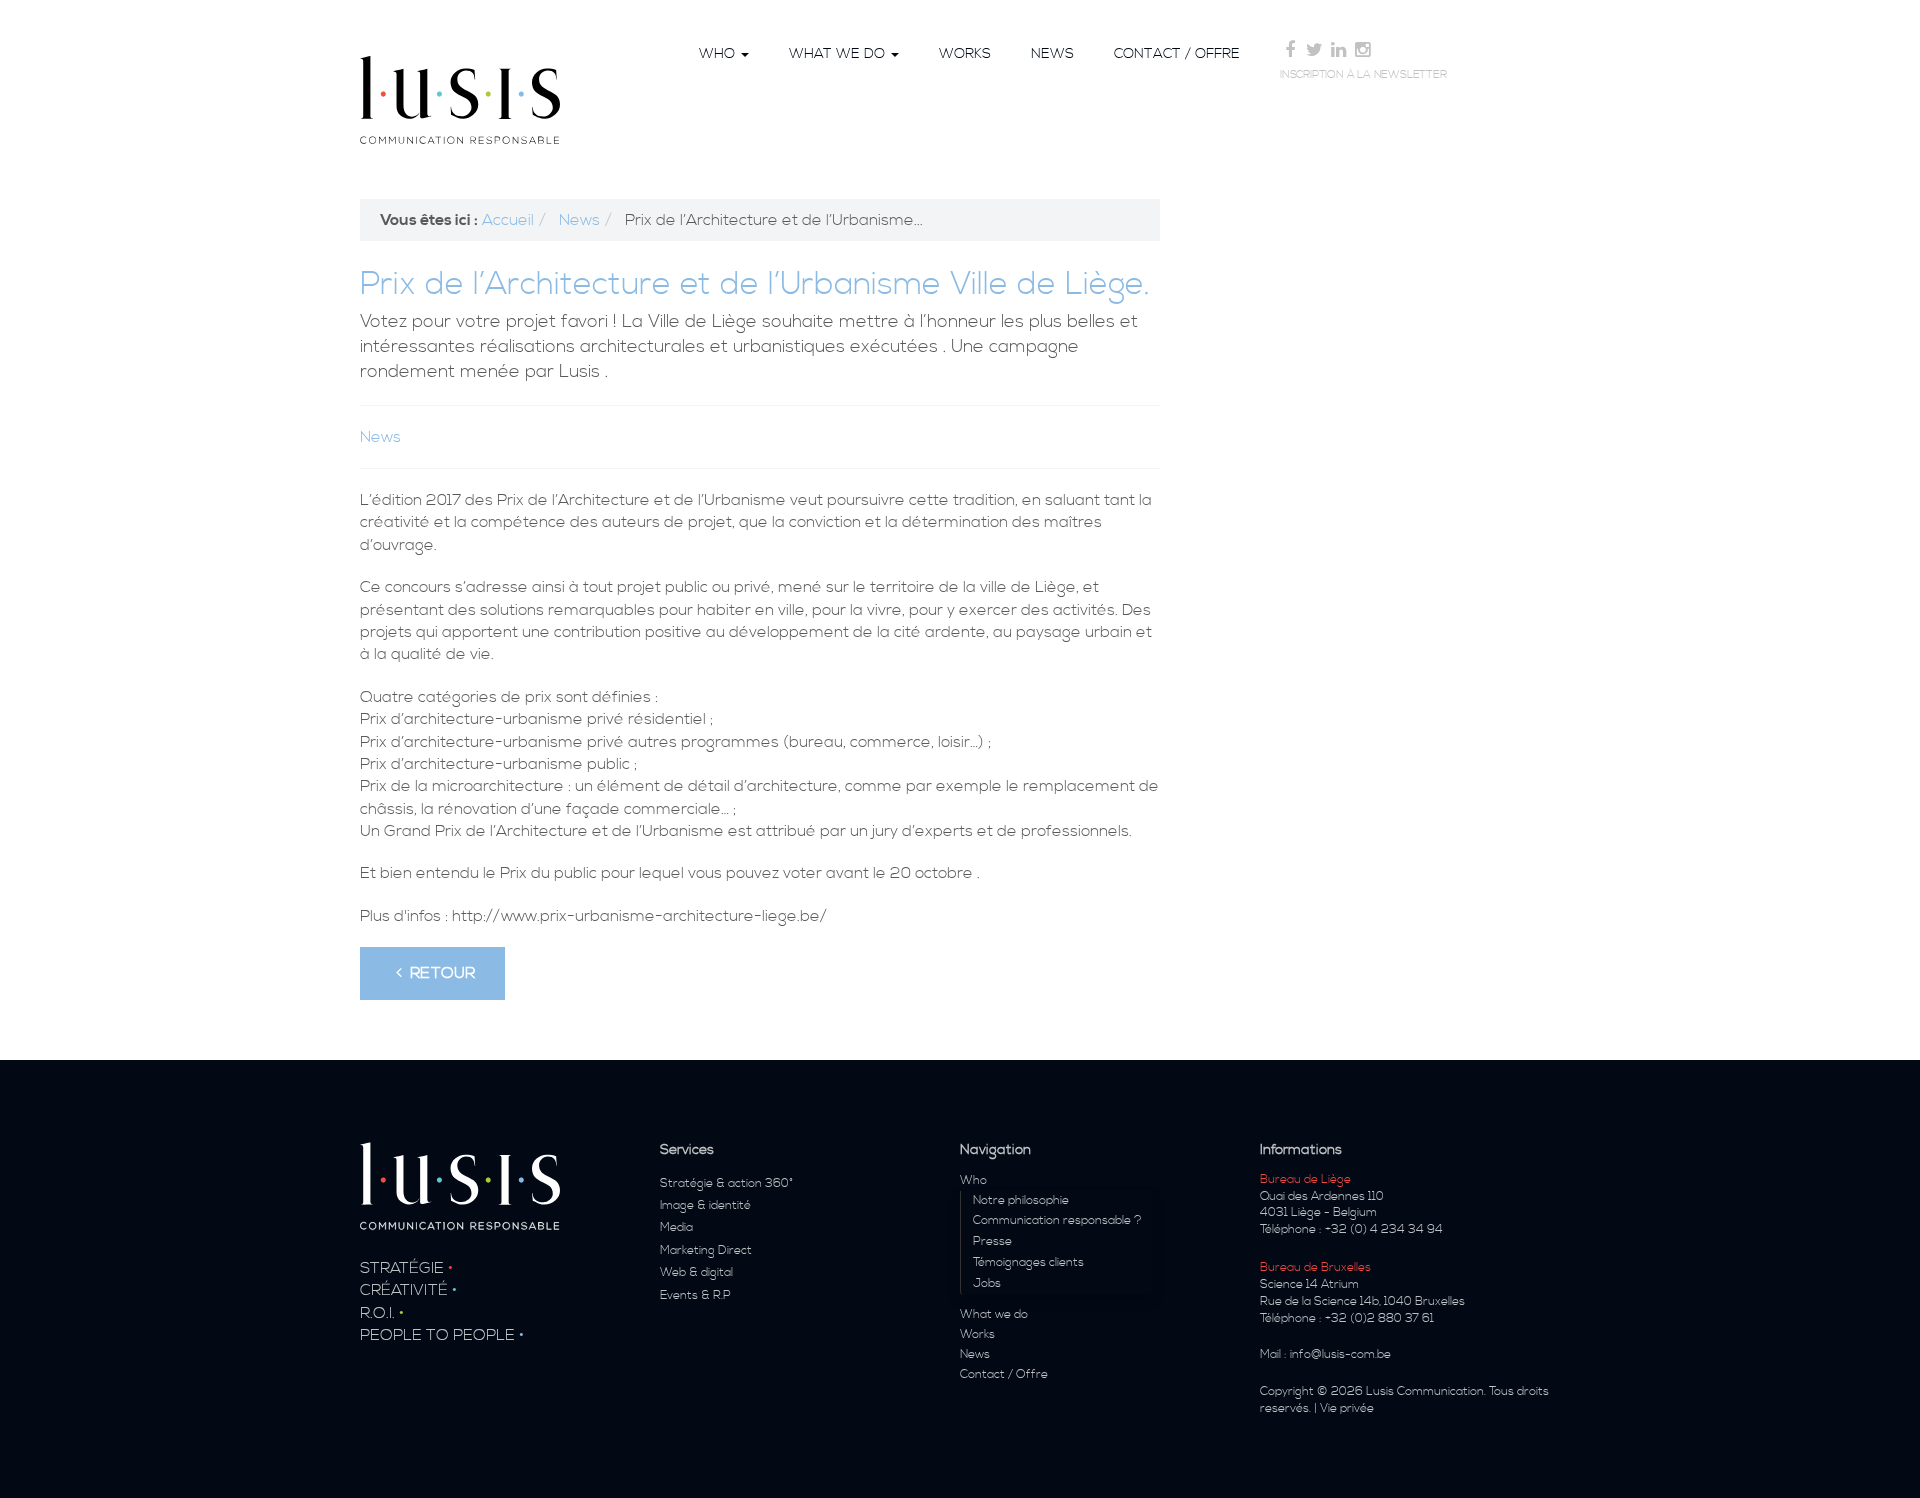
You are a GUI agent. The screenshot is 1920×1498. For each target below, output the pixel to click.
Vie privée (1347, 1408)
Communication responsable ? (1057, 1220)
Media (676, 1227)
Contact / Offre (1177, 54)
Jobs (987, 1283)
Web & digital (696, 1272)
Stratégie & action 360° (726, 1183)
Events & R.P (695, 1295)
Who (719, 54)
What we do (839, 54)
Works (965, 54)
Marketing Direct (706, 1250)
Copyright (1287, 1391)
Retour (438, 973)
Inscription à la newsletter (1363, 75)
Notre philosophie (1021, 1200)
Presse (992, 1241)
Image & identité (705, 1205)
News (1052, 54)
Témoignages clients (1028, 1262)
